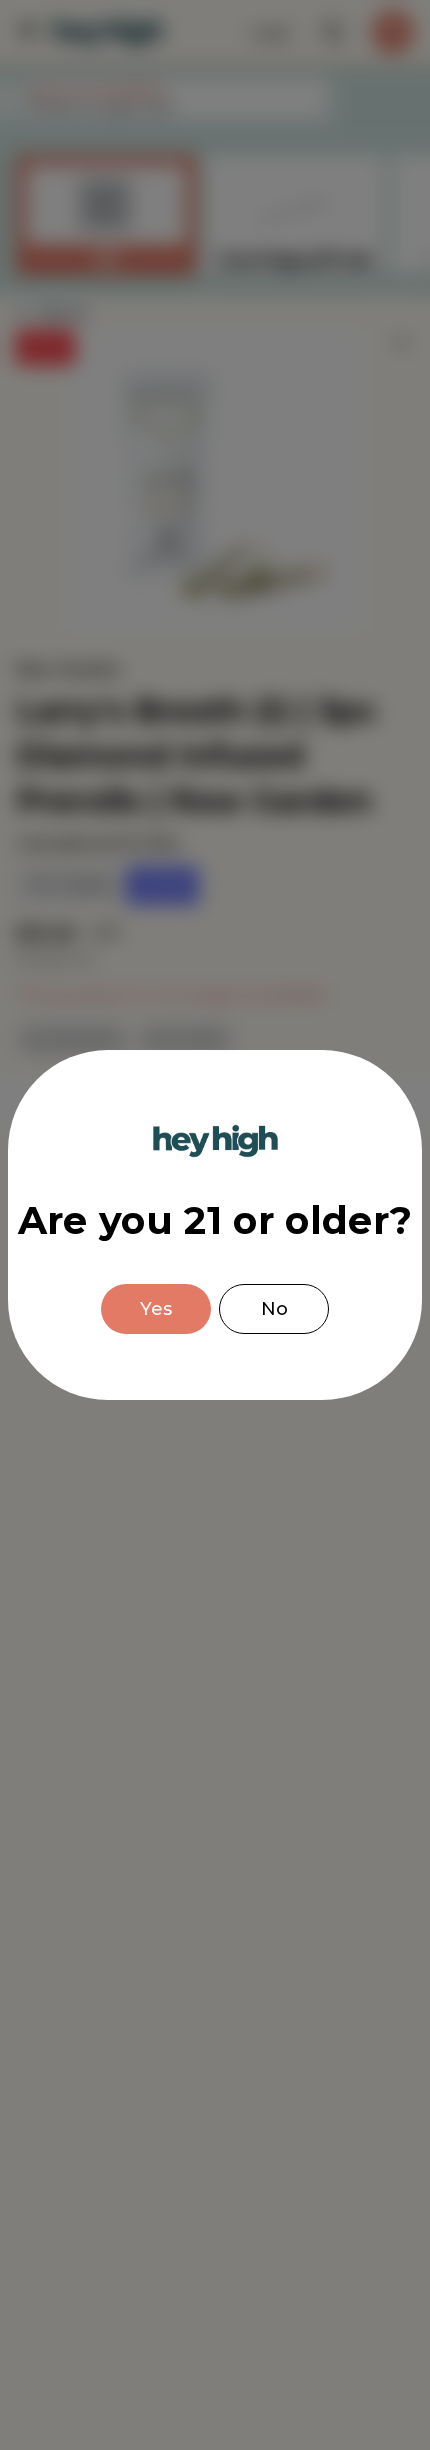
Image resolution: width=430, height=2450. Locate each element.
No (274, 1309)
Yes (156, 1309)
